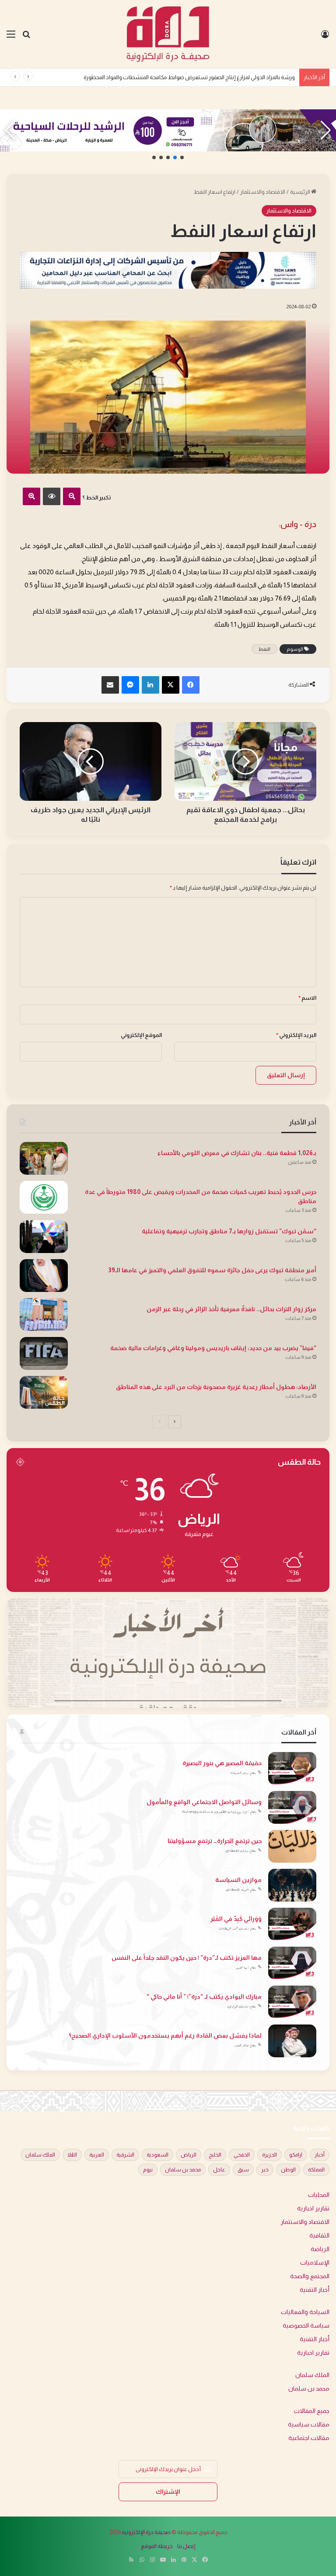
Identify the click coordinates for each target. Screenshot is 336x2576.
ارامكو (296, 2155)
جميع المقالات (312, 2411)
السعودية (157, 2155)
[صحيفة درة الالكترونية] (168, 34)
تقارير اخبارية (313, 2208)
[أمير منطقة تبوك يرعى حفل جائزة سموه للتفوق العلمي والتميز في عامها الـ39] (44, 1276)
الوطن (288, 2170)
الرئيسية (301, 192)
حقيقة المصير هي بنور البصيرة (222, 1763)
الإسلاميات (315, 2263)
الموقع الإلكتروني (141, 1035)
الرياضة (320, 2249)
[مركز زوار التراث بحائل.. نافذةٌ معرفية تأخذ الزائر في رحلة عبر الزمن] (44, 1314)
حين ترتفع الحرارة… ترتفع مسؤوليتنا (215, 1841)
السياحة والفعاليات (305, 2312)
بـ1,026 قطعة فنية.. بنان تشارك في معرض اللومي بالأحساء (227, 77)
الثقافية (319, 2236)
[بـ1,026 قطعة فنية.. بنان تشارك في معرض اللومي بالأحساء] (44, 1158)
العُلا (72, 2155)
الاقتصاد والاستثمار (263, 192)
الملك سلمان (40, 2155)
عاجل (219, 2170)
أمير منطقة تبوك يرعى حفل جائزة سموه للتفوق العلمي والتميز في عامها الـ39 (212, 1270)
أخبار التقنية (315, 2290)
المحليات (319, 2195)
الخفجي (242, 2155)
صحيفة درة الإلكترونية (146, 2532)
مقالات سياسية (309, 2424)
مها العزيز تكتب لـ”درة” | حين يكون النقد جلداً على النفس (187, 1958)
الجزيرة (269, 2155)
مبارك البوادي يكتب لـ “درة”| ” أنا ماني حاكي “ (204, 1997)
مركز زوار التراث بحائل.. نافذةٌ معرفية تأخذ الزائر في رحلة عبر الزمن (231, 1309)
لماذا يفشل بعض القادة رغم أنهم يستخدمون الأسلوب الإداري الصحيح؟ (165, 2035)
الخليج (215, 2155)
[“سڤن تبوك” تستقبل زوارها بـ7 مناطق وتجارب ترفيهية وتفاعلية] (44, 1237)
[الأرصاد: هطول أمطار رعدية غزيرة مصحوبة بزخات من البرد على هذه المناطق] (44, 1392)
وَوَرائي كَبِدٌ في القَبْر (236, 1919)
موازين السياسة (238, 1880)
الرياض (189, 2155)
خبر (265, 2170)
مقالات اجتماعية (309, 2438)
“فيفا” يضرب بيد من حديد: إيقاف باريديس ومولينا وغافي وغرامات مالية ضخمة (213, 1348)
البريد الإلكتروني (296, 1035)
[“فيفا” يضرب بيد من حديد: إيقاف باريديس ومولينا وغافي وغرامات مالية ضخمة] (44, 1353)
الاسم (307, 998)
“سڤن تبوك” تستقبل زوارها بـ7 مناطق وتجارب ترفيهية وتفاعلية (229, 1231)
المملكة (316, 2170)
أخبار (320, 2155)
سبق (243, 2170)
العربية (97, 2155)
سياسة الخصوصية (306, 2326)
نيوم (148, 2170)
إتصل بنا (186, 2546)
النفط (264, 649)
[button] (182, 157)
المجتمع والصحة (310, 2276)
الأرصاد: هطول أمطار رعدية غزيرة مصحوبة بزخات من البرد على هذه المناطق (216, 1387)
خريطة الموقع (157, 2546)
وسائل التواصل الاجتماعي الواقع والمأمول (204, 1802)
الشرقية (125, 2155)
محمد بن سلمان (183, 2170)
